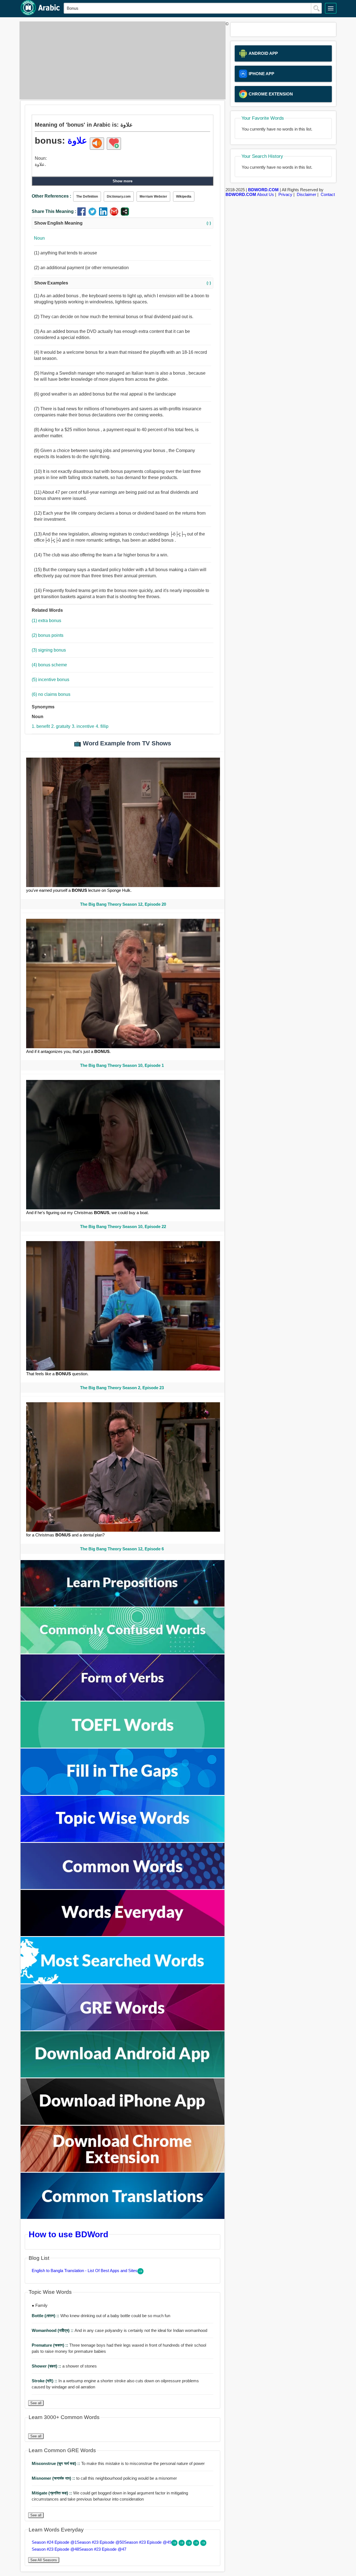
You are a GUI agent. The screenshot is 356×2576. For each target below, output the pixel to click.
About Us (265, 194)
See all (36, 2403)
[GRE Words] (123, 2029)
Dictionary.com (119, 197)
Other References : (51, 196)
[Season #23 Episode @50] (182, 2544)
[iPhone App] (123, 2123)
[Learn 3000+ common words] (123, 1888)
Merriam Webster (153, 197)
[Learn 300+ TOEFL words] (123, 1746)
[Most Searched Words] (123, 1982)
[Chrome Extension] (123, 2170)
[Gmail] (115, 214)
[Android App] (123, 2076)
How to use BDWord (68, 2234)
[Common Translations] (123, 2217)
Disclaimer (306, 194)
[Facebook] (83, 214)
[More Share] (125, 214)
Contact (328, 194)
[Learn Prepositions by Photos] (123, 1605)
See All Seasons (44, 2560)
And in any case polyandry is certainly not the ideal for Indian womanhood (119, 2330)
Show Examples (123, 283)
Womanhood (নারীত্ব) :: (53, 2330)
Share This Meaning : (54, 211)
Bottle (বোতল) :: (46, 2316)
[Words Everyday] (123, 1935)
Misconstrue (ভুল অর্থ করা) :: (56, 2463)
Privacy (285, 194)
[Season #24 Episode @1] (175, 2544)
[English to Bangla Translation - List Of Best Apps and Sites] (140, 2273)
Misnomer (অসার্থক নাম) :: (54, 2478)
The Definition (87, 197)
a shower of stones (64, 2366)
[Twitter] (94, 214)
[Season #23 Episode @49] (189, 2544)
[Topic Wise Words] (123, 1840)
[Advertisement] (121, 60)
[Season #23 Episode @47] (203, 2544)
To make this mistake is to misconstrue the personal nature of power (118, 2463)
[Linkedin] (104, 214)
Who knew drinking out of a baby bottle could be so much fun (101, 2316)
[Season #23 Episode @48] (197, 2544)
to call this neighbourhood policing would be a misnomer (104, 2478)
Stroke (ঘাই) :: (45, 2381)
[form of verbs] (123, 1699)
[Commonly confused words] (123, 1652)
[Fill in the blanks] (123, 1793)
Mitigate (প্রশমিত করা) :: (52, 2493)
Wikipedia (184, 197)
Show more (123, 181)
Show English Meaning (123, 223)
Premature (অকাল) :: (50, 2345)
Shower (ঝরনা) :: (47, 2366)
